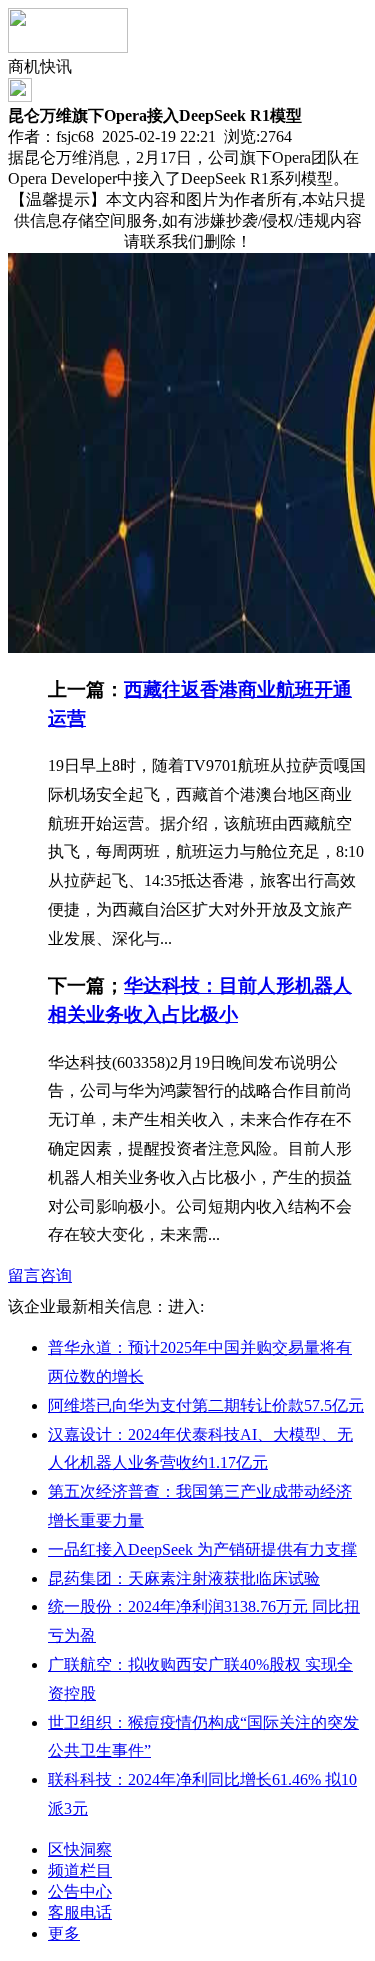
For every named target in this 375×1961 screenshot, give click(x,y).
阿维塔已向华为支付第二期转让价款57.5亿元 (206, 1405)
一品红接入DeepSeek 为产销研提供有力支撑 (202, 1549)
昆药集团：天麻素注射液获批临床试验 (184, 1578)
